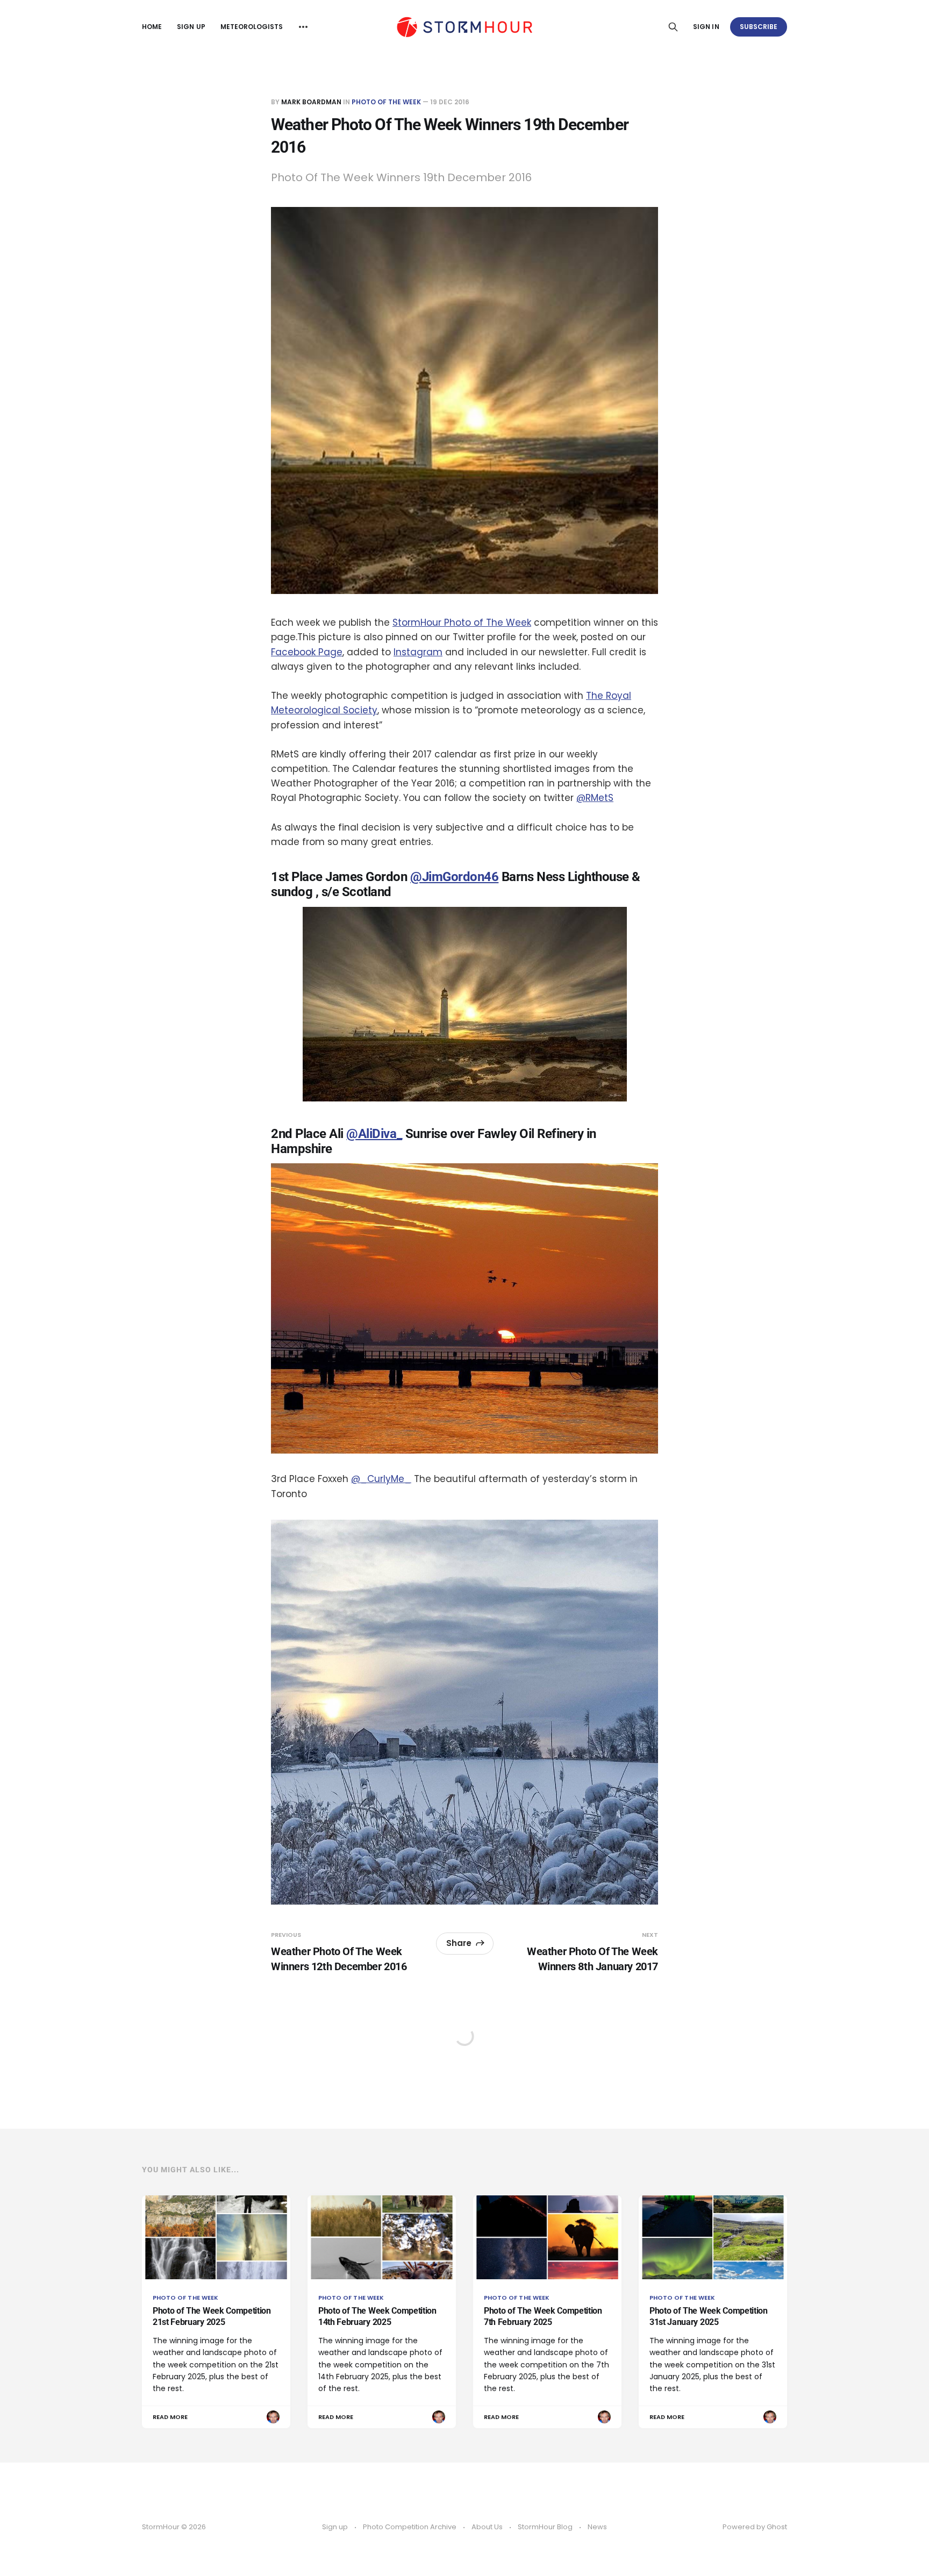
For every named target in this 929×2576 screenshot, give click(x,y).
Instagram (418, 652)
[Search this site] (673, 27)
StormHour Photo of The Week (462, 622)
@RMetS (595, 798)
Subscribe (759, 27)
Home (152, 27)
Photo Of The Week (386, 102)
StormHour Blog (545, 2527)
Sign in (706, 27)
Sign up (191, 27)
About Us (487, 2527)
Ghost (777, 2527)
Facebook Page (307, 652)
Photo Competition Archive (410, 2527)
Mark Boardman (311, 102)
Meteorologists (252, 27)
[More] (303, 27)
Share (459, 1943)
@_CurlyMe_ (381, 1479)
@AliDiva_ (374, 1134)
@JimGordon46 (454, 877)
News (597, 2527)
